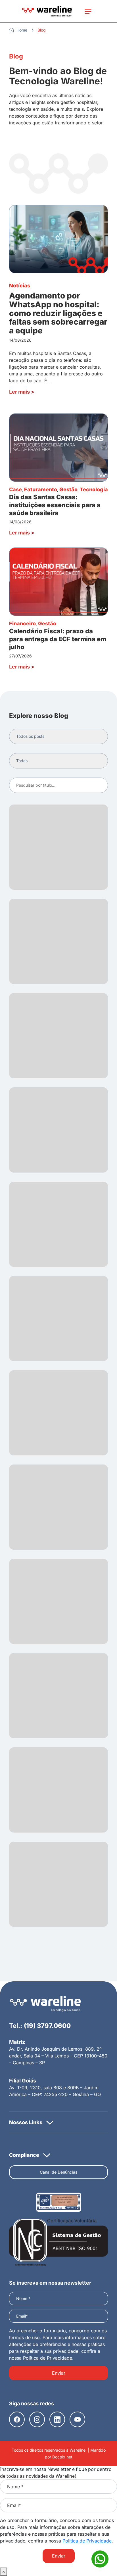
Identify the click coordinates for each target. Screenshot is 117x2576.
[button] (58, 2122)
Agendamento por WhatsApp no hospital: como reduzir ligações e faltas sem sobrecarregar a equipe (58, 313)
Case (15, 489)
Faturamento (41, 489)
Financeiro (22, 623)
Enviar (59, 2373)
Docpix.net (62, 2457)
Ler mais (22, 392)
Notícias (20, 286)
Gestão (68, 489)
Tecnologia (94, 489)
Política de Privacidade (48, 2358)
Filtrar (98, 785)
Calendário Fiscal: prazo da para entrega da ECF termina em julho (58, 639)
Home (22, 30)
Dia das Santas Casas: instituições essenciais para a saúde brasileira (55, 505)
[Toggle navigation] (88, 11)
